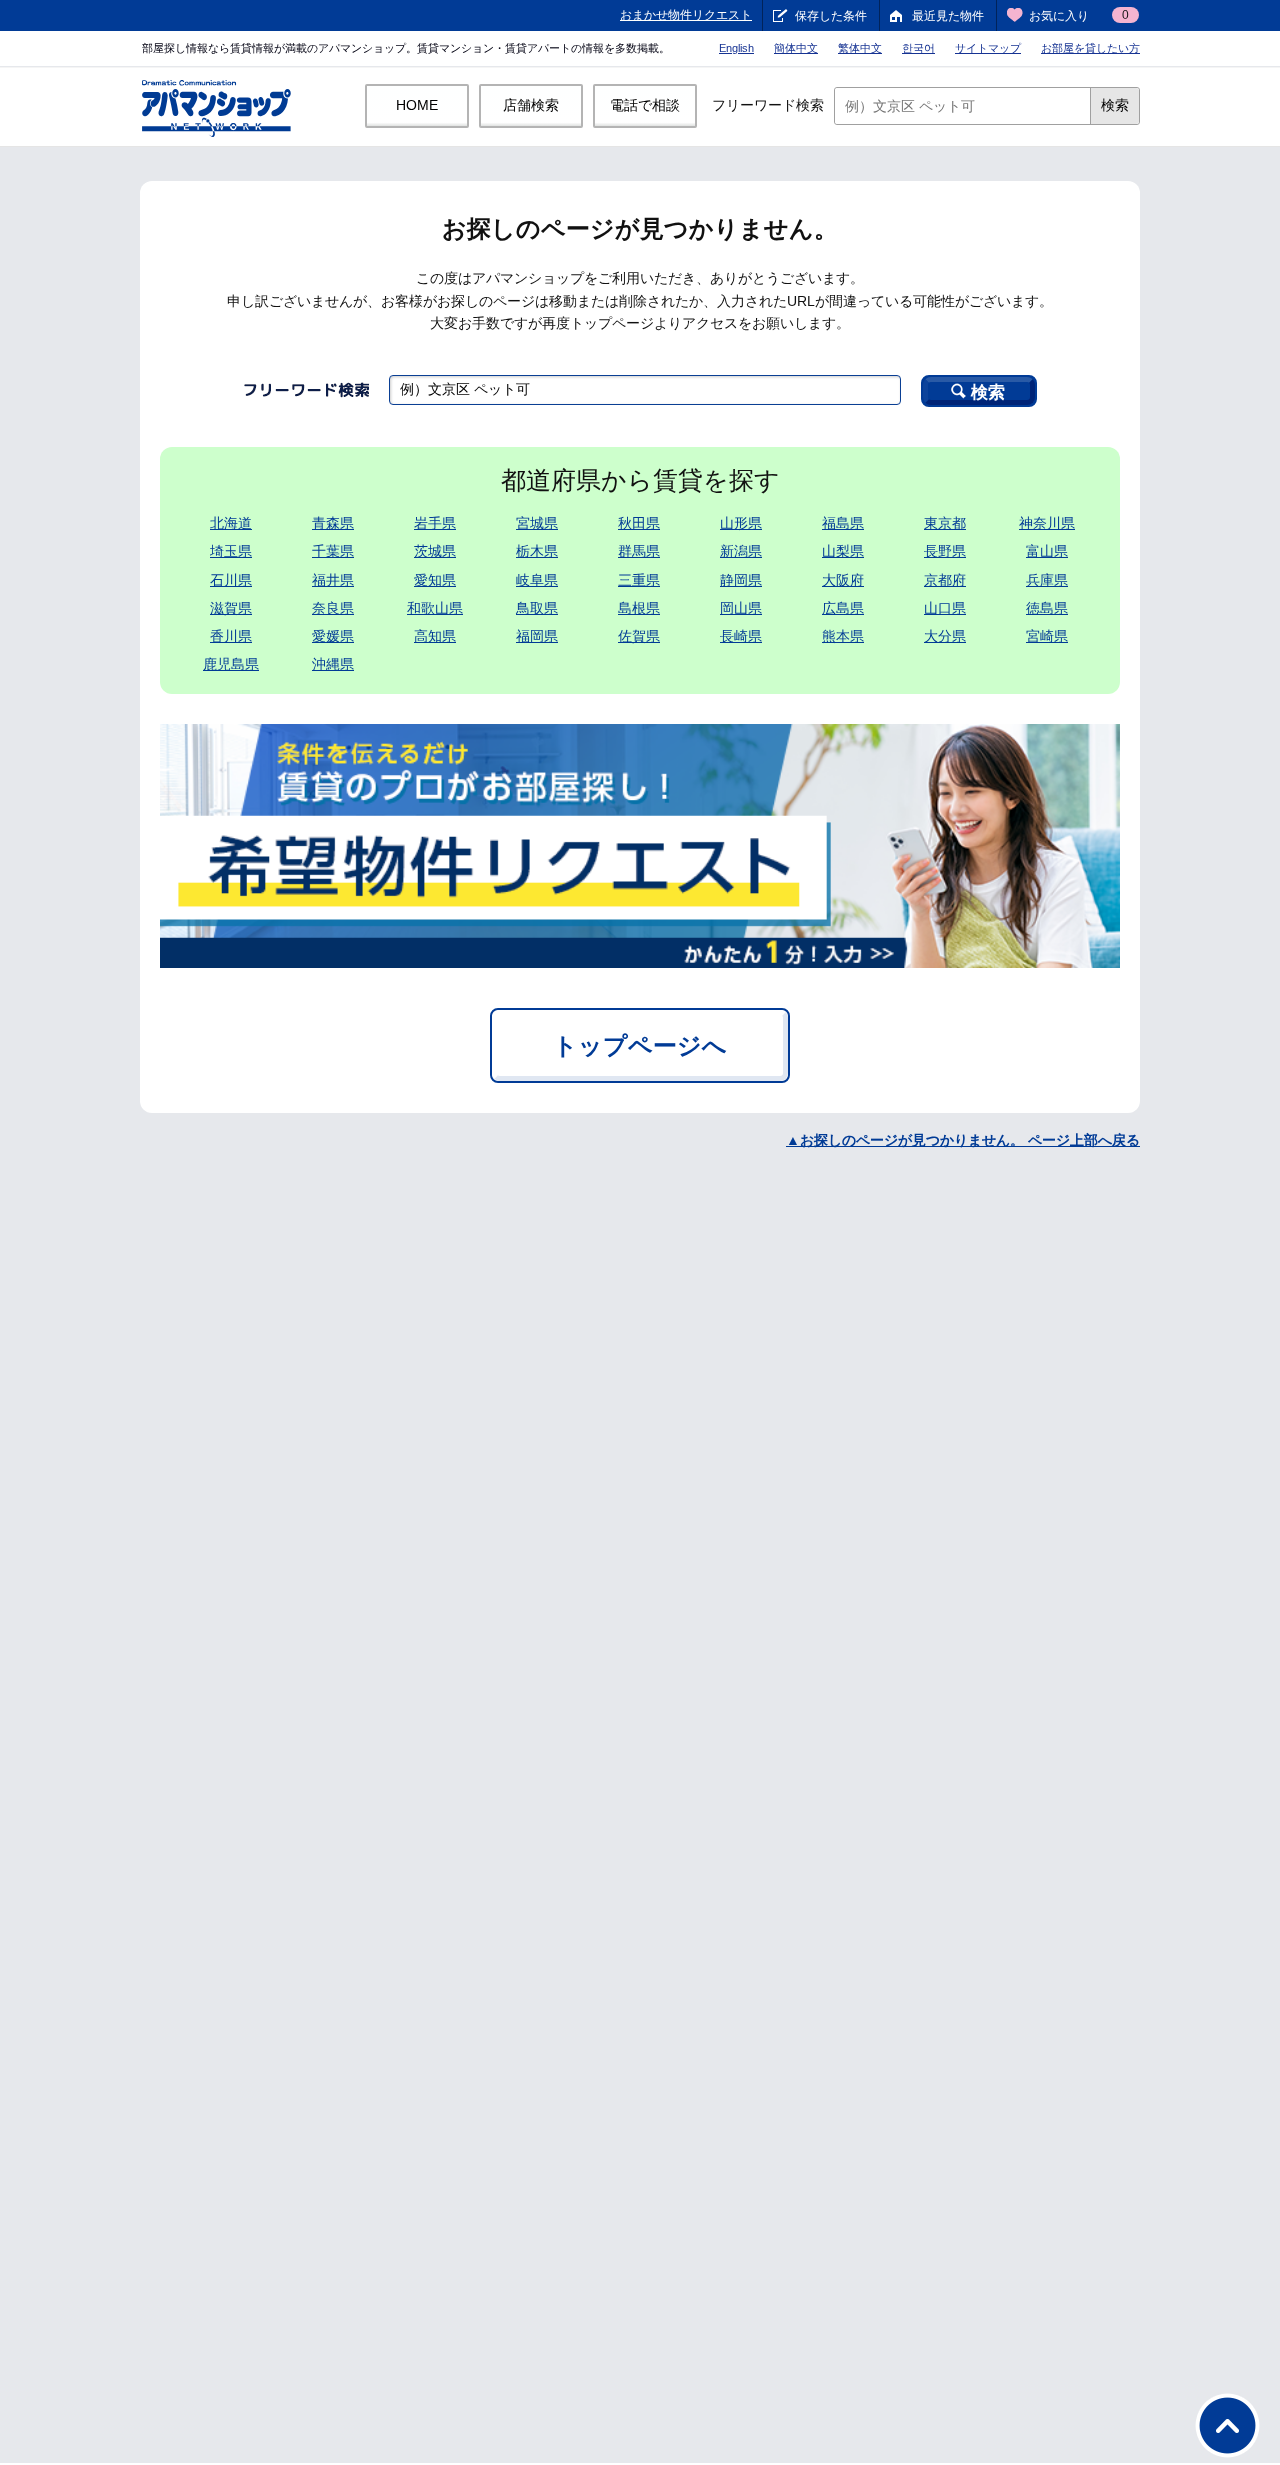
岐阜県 (537, 580)
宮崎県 (1047, 636)
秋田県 (639, 523)
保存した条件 (831, 16)
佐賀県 (639, 636)
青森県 (333, 523)
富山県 (1047, 551)
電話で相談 (645, 105)
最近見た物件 (948, 16)
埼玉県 (231, 551)
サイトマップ (988, 48)
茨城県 (435, 551)
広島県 (843, 608)
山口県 (945, 608)
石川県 (231, 580)
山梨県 (843, 551)
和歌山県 (435, 608)
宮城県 (537, 523)
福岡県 (537, 636)
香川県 (231, 636)
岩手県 (435, 523)
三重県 (639, 580)
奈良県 (333, 608)
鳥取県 (537, 608)
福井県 (333, 580)
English (736, 48)
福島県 (843, 523)
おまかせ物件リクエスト (686, 15)
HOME (417, 105)
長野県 (945, 551)
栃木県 (537, 551)
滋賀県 (231, 608)
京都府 (945, 580)
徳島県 (1047, 608)
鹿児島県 (231, 664)
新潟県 (741, 551)
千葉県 (333, 551)
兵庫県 (1047, 580)
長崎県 (741, 636)
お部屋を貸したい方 (1090, 48)
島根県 (639, 608)
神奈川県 (1047, 523)
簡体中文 (796, 48)
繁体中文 (860, 48)
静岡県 (741, 580)
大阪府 (843, 580)
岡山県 (741, 608)
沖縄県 (333, 664)
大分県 (945, 636)
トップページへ (640, 1045)
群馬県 (639, 551)
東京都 (945, 523)
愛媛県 (333, 636)
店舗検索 (531, 105)
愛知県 (435, 580)
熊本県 (843, 636)
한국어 (918, 48)
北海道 (231, 523)
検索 (1115, 105)
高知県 (435, 636)
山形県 (741, 523)
